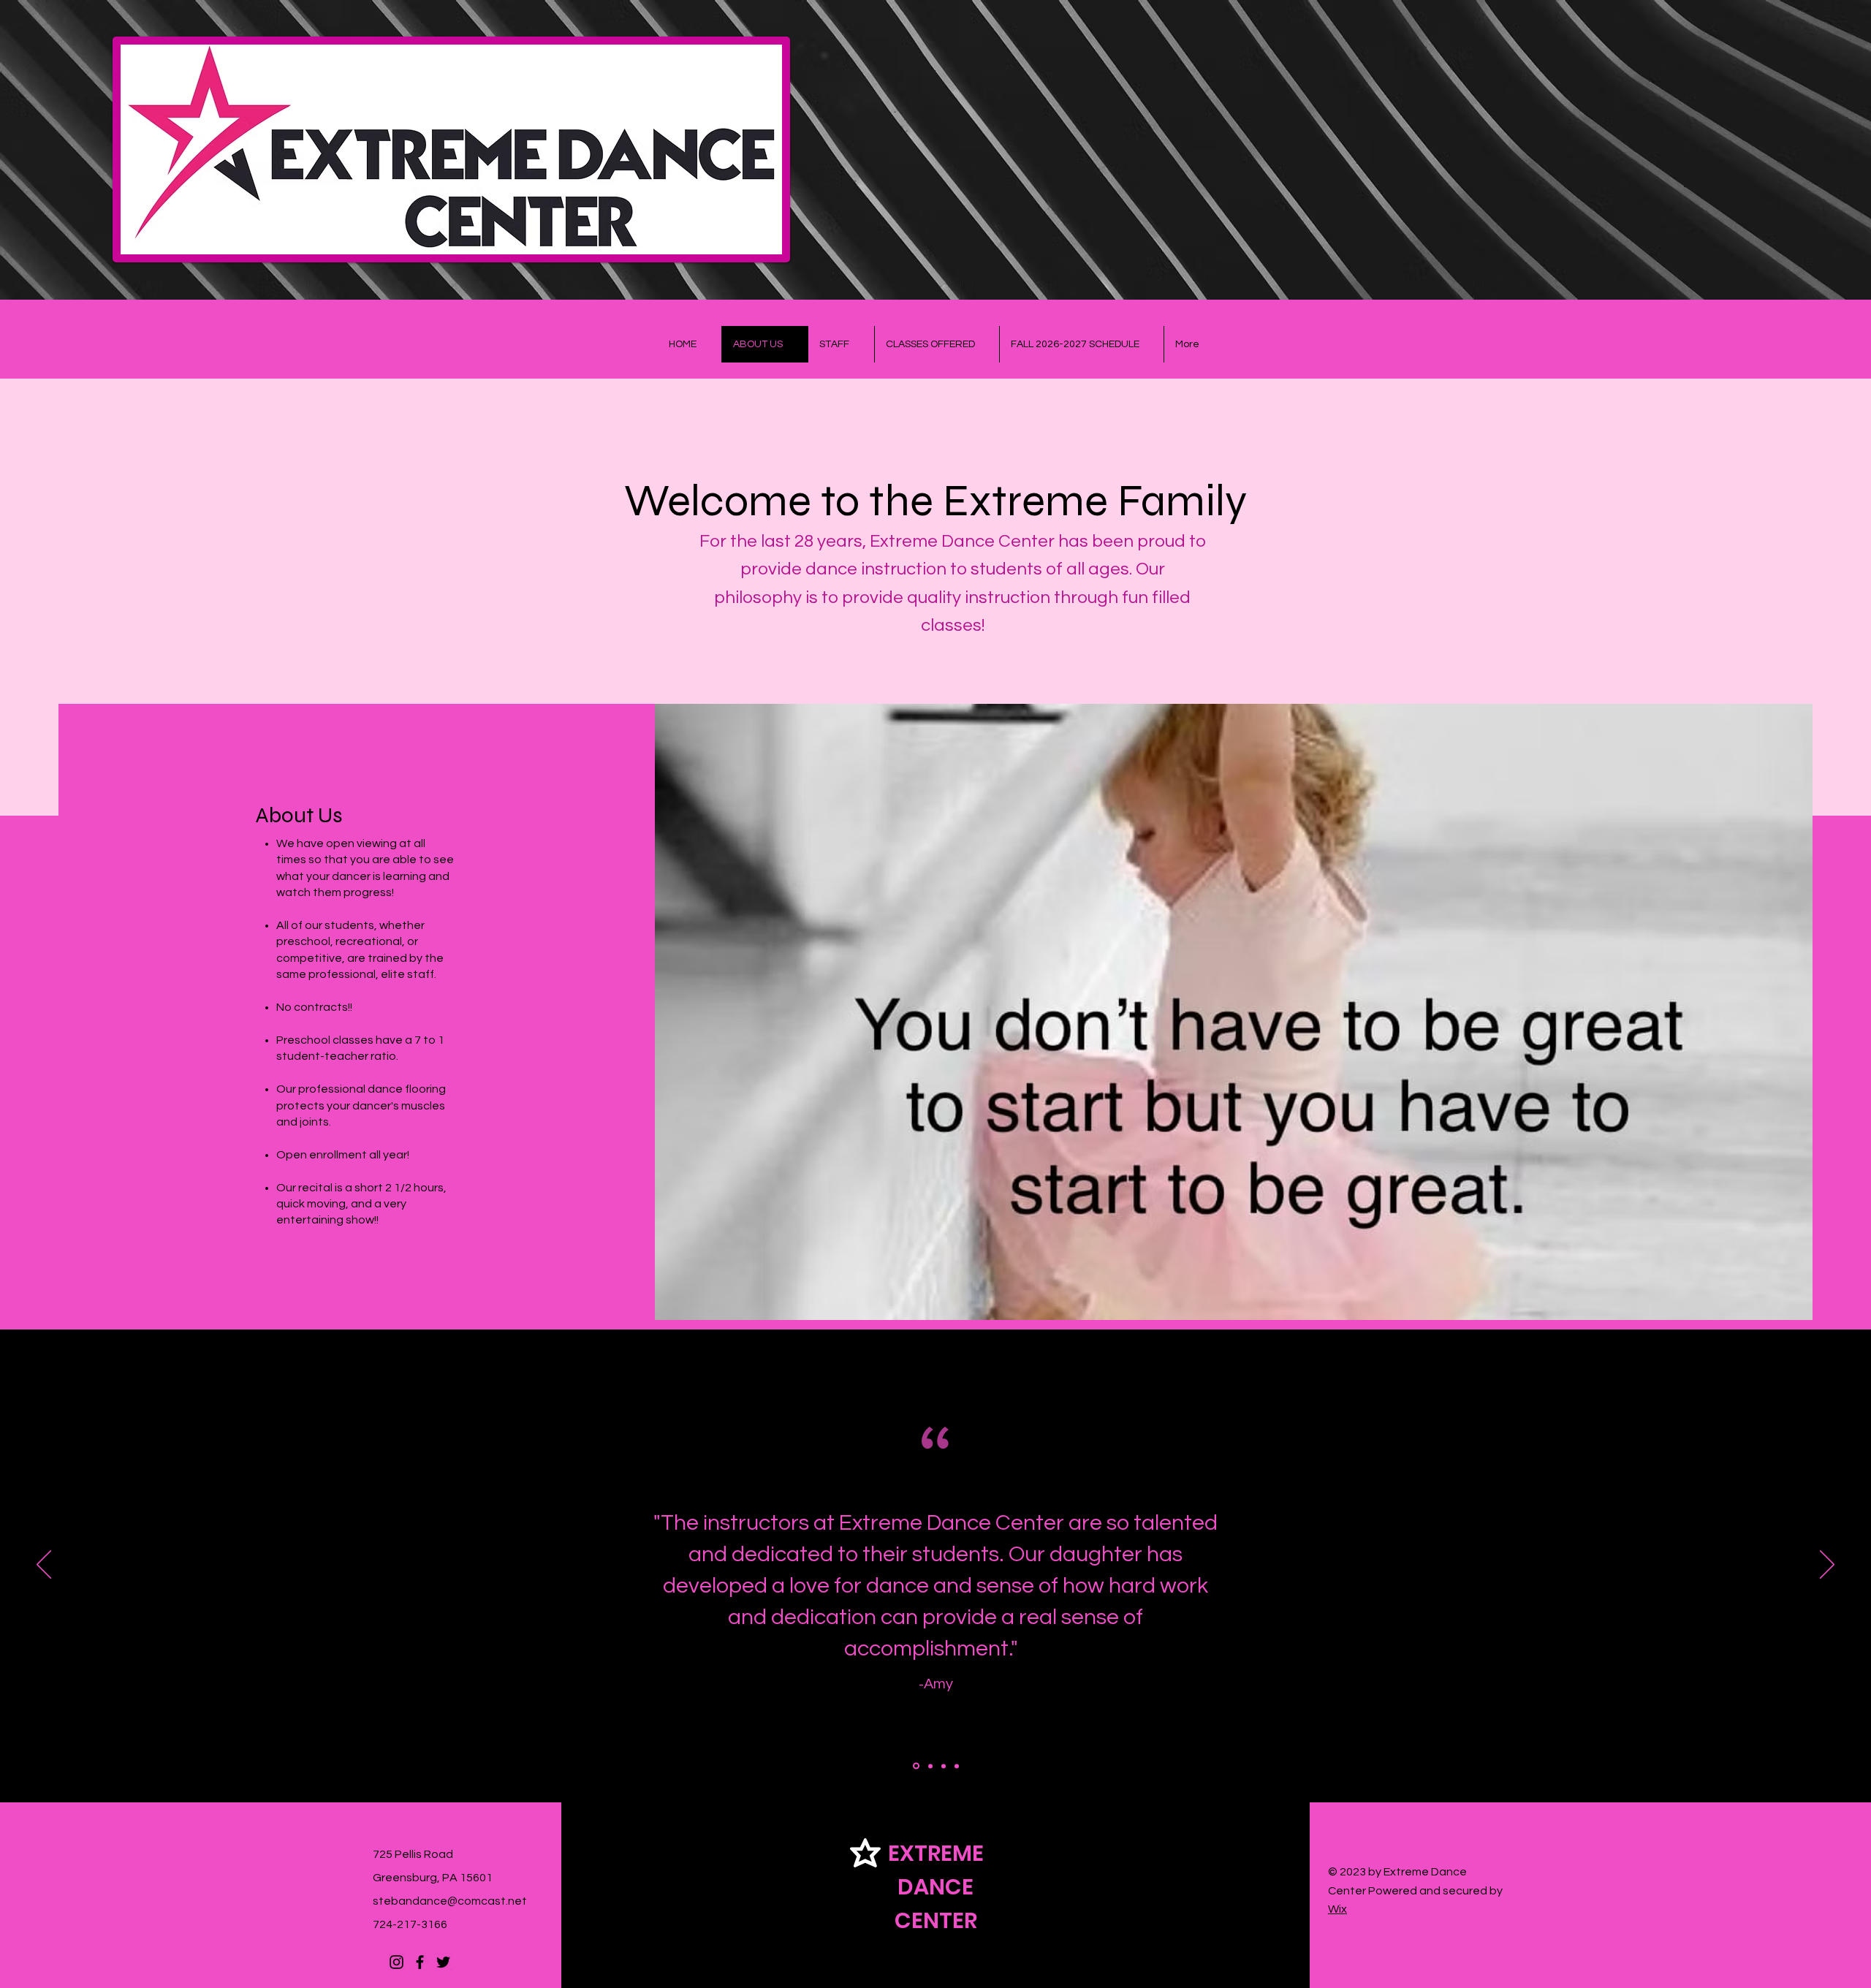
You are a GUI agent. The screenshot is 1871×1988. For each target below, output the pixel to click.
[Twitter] (443, 1962)
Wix (1337, 1909)
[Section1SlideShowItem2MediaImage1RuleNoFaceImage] (929, 1766)
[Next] (1827, 1566)
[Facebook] (420, 1962)
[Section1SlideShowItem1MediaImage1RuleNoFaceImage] (915, 1766)
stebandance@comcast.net (450, 1901)
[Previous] (44, 1566)
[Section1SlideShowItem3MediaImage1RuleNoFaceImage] (944, 1766)
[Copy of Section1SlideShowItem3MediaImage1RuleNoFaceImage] (957, 1766)
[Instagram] (396, 1962)
